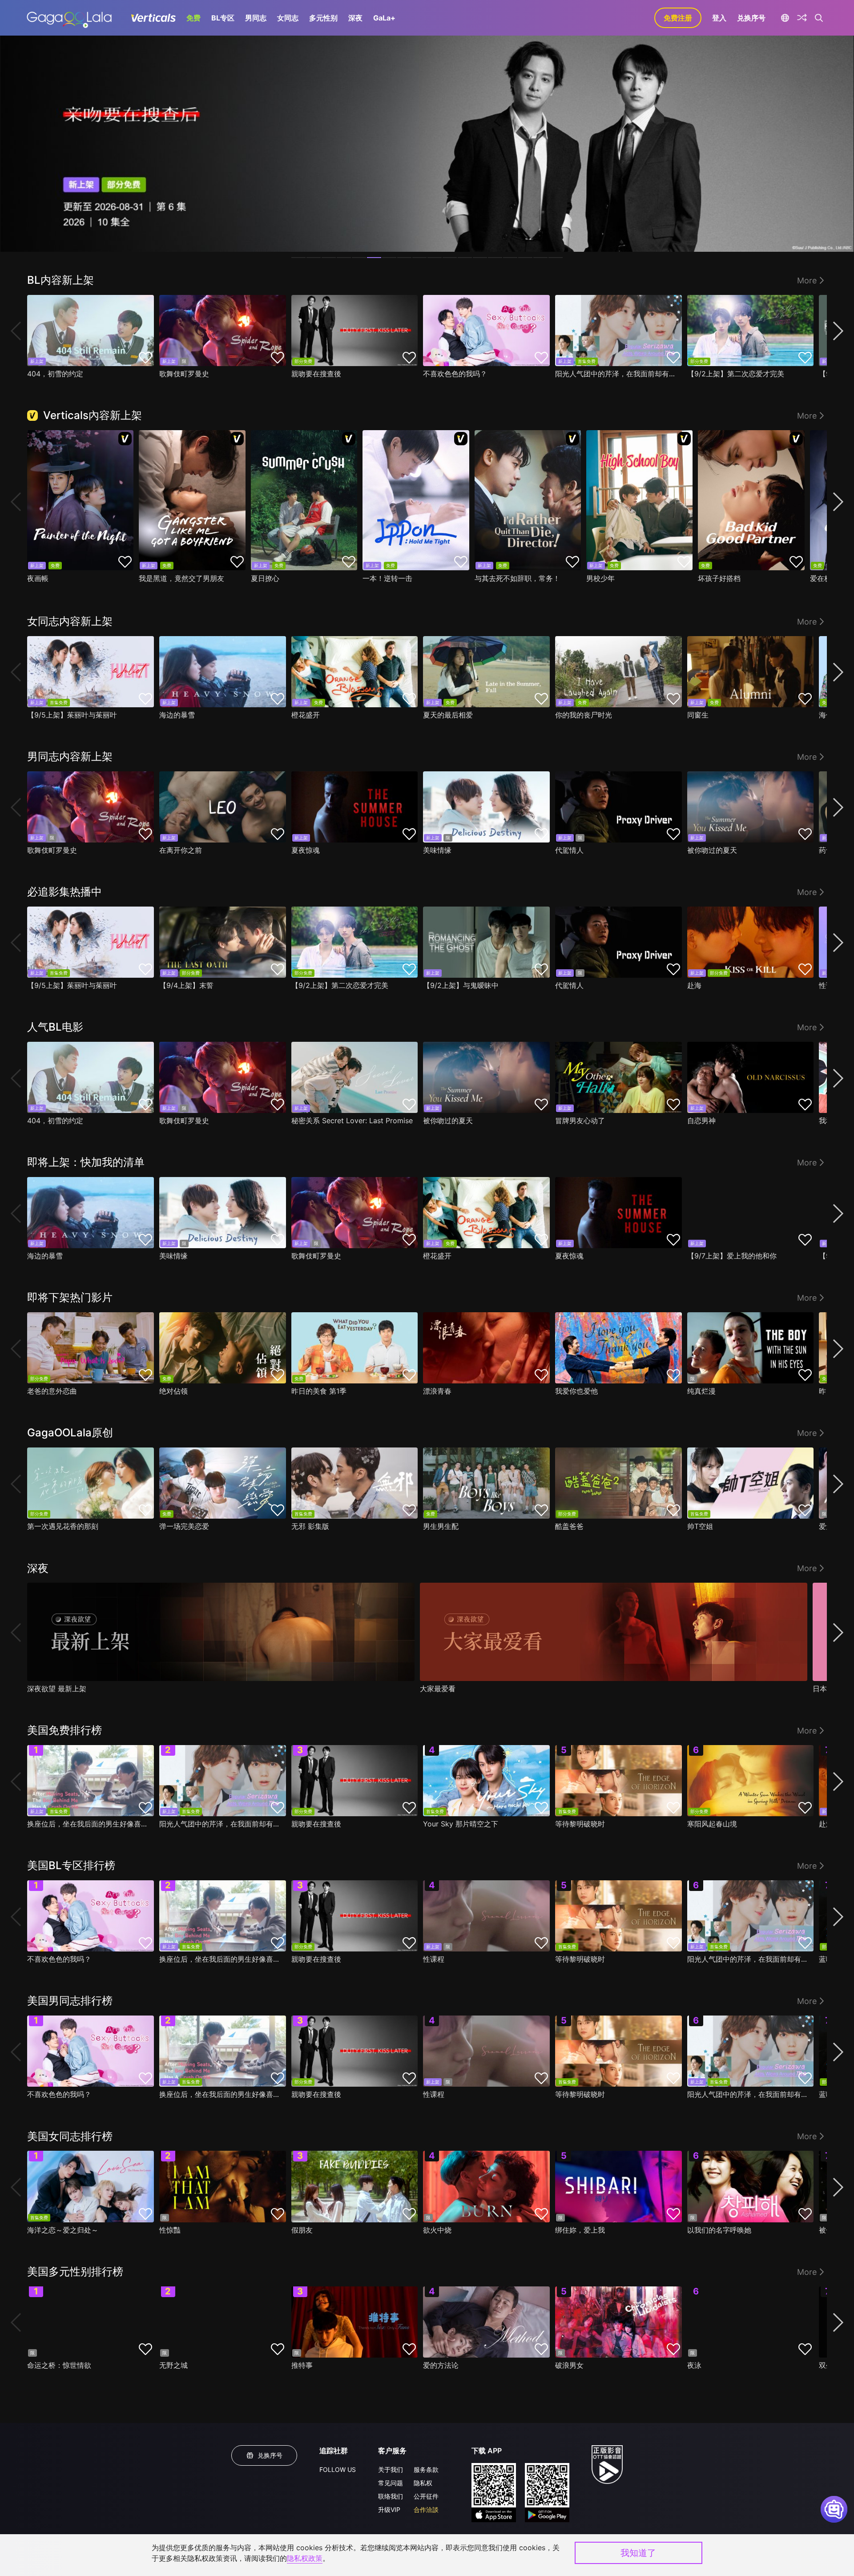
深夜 (355, 18)
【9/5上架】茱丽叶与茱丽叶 (72, 715)
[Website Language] (785, 18)
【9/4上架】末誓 (186, 985)
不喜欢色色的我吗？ (455, 374)
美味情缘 (437, 850)
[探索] (802, 18)
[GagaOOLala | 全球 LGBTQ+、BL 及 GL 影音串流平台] (69, 18)
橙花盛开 (306, 715)
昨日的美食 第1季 (319, 1391)
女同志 (288, 18)
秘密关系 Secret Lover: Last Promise (352, 1121)
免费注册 (678, 18)
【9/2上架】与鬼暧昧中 (461, 985)
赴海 (694, 985)
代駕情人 (569, 850)
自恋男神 (701, 1121)
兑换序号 (751, 18)
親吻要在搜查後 (316, 374)
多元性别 (323, 18)
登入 (719, 18)
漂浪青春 (437, 1391)
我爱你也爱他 (576, 1391)
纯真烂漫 (701, 1391)
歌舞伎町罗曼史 (184, 374)
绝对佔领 (173, 1391)
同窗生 (698, 715)
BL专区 (223, 18)
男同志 (256, 18)
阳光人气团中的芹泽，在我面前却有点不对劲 (616, 374)
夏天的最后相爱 (448, 715)
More (807, 280)
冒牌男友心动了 (580, 1121)
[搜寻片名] (819, 18)
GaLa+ (384, 18)
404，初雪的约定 (55, 374)
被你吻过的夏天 (712, 850)
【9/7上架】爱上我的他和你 (732, 1256)
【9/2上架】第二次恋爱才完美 (736, 374)
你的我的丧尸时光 (584, 715)
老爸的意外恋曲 (52, 1391)
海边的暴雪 (177, 715)
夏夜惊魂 (306, 850)
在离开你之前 (181, 850)
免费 (193, 18)
